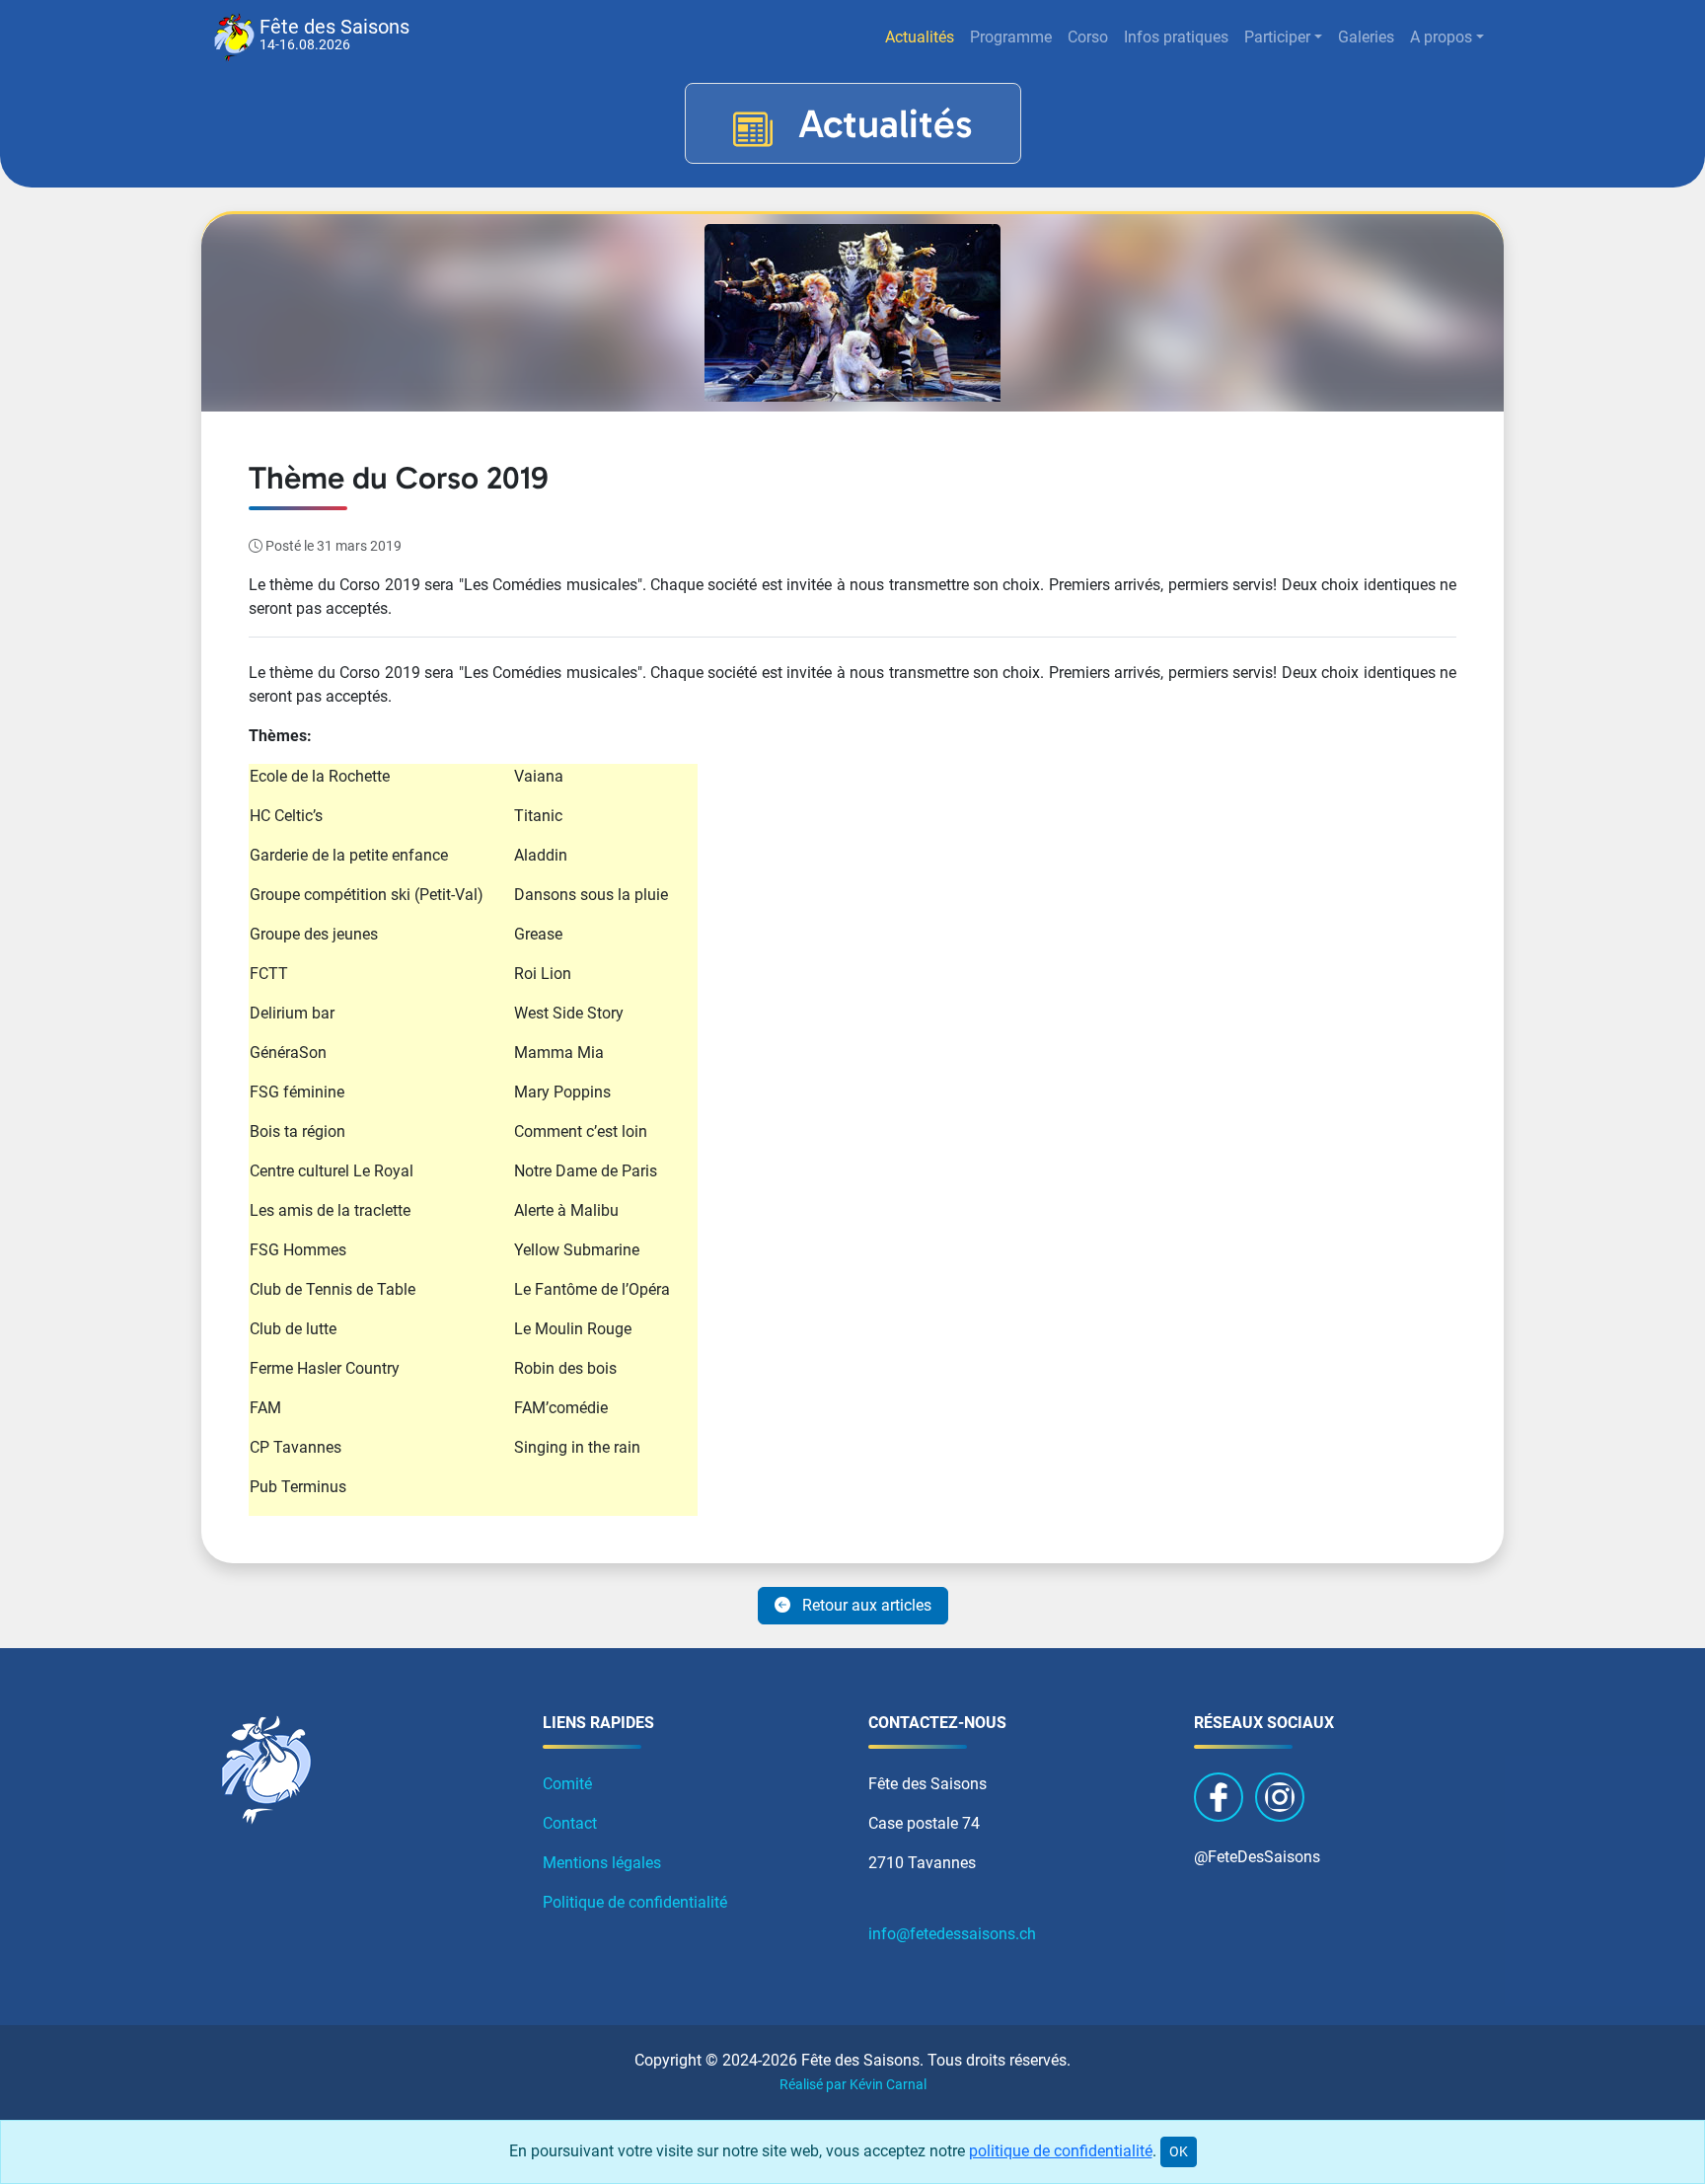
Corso (1088, 37)
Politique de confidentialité (635, 1902)
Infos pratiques (1176, 37)
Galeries (1366, 37)
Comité (567, 1784)
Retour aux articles (865, 1605)
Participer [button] (1277, 37)
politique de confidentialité (1061, 2151)
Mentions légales (602, 1863)
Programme (1011, 37)
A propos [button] (1441, 37)
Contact (570, 1823)
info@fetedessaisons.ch (952, 1934)
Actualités (920, 37)
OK (1179, 2151)
